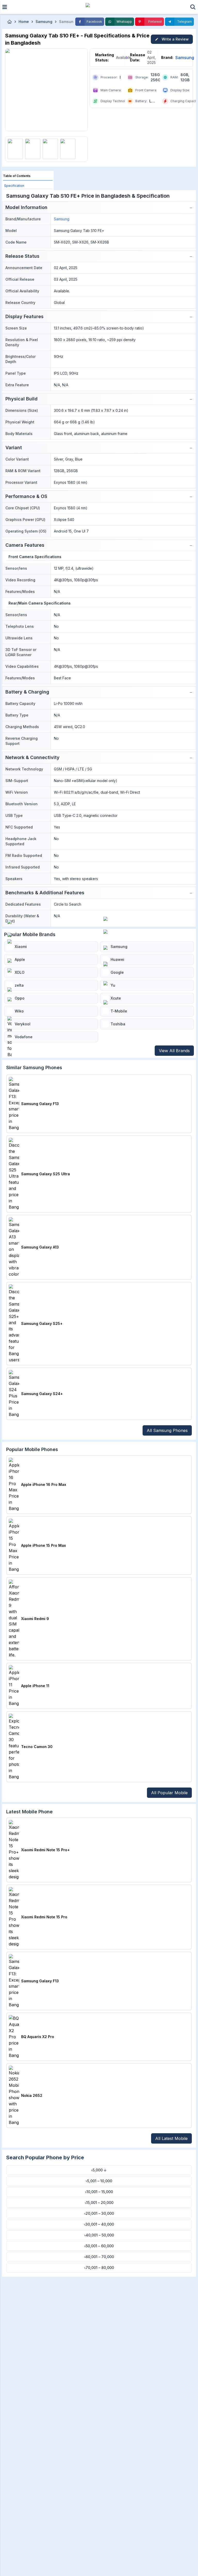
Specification (14, 186)
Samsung (185, 58)
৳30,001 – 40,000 (99, 2224)
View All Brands (174, 1051)
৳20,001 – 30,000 (99, 2213)
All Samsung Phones (167, 1430)
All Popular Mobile (169, 1793)
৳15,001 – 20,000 (99, 2203)
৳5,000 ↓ (99, 2170)
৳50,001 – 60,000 (99, 2246)
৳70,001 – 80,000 (99, 2268)
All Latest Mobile (171, 2138)
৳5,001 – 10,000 (99, 2181)
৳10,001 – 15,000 (99, 2192)
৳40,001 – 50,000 (99, 2235)
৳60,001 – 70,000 (99, 2257)
